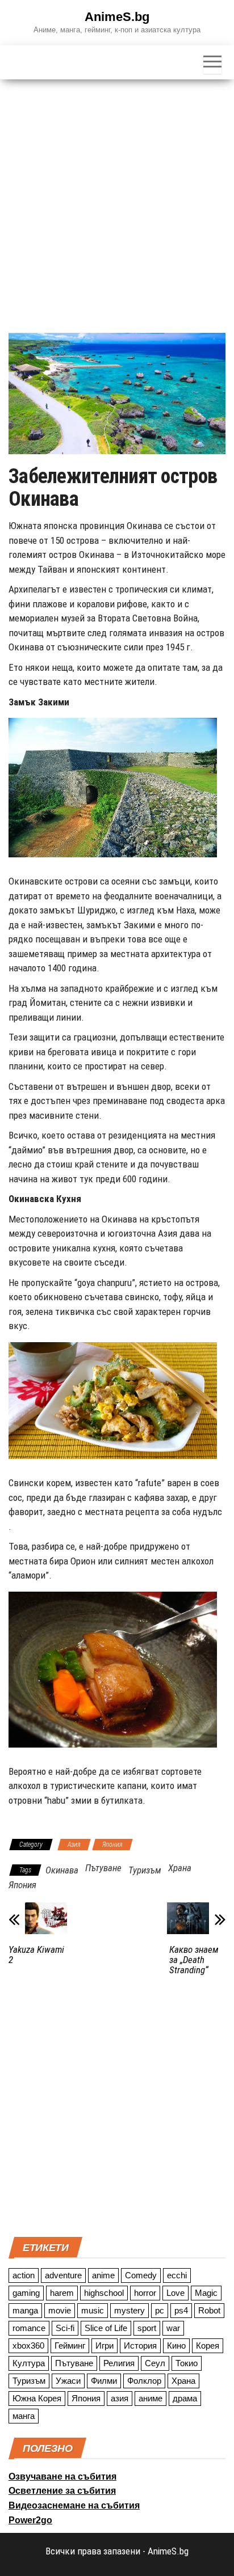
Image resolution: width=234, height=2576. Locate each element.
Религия (119, 2363)
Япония (112, 1845)
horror (145, 2293)
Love (175, 2293)
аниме (151, 2398)
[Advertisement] (117, 202)
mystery (129, 2310)
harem (62, 2293)
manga (25, 2310)
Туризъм (145, 1870)
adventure (63, 2275)
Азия (74, 1845)
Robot (209, 2310)
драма (185, 2398)
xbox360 (28, 2346)
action (24, 2275)
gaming (26, 2293)
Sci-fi (65, 2328)
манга (24, 2416)
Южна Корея (37, 2398)
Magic (206, 2293)
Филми (104, 2381)
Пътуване (103, 1868)
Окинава (62, 1870)
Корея (208, 2346)
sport (147, 2328)
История (140, 2346)
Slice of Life (106, 2328)
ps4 (181, 2310)
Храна (180, 1868)
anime (103, 2275)
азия (120, 2398)
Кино (176, 2346)
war (173, 2328)
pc (160, 2310)
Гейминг (70, 2346)
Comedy (141, 2275)
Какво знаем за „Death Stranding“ (194, 1960)
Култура (29, 2363)
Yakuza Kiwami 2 (36, 1955)
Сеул (155, 2363)
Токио (187, 2363)
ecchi (177, 2275)
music (93, 2310)
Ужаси (68, 2381)
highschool (104, 2293)
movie (60, 2310)
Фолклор (144, 2381)
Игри (105, 2346)
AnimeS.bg (117, 17)
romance (29, 2328)
